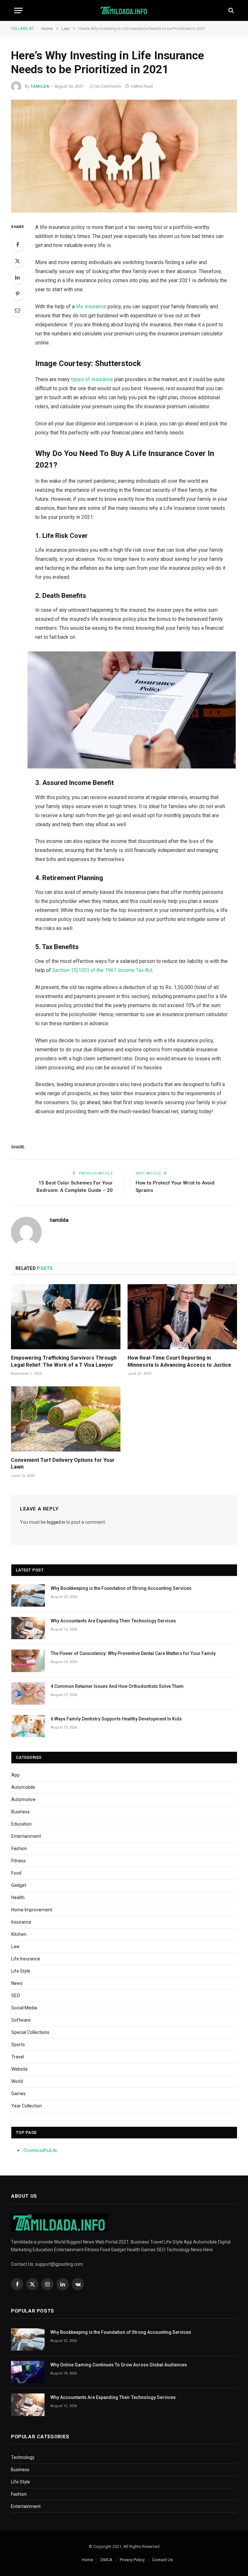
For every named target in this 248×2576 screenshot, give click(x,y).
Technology (23, 2457)
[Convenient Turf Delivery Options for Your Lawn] (66, 1419)
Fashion (19, 1848)
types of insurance (92, 379)
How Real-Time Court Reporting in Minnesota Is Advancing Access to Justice (179, 1361)
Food (16, 1873)
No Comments (108, 86)
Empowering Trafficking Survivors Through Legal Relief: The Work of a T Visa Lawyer (64, 1361)
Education (21, 1824)
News (17, 1983)
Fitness (19, 1861)
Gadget (19, 1885)
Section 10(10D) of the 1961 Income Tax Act (102, 970)
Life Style (21, 1971)
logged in (56, 1522)
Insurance (21, 1922)
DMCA (106, 2560)
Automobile (23, 1787)
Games (19, 2094)
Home (87, 2560)
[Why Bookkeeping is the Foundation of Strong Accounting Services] (28, 1595)
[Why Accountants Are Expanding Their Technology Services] (28, 1628)
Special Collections (30, 2032)
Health (18, 1897)
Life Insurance (26, 1959)
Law (15, 1947)
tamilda (40, 86)
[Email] (17, 310)
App (15, 1775)
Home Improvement (32, 1910)
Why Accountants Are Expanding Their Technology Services (113, 1621)
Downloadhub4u (41, 2150)
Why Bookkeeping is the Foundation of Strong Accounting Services (121, 1588)
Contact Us (162, 2560)
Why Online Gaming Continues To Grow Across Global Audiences (119, 2365)
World (17, 2081)
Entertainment (26, 1836)
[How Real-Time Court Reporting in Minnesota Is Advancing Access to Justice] (182, 1317)
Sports (18, 2045)
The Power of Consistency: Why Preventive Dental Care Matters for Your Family (133, 1653)
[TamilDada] (124, 10)
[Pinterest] (17, 294)
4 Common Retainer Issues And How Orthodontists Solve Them (117, 1686)
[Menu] (18, 10)
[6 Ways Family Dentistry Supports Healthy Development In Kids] (28, 1726)
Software (21, 2020)
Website (20, 2069)
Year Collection (27, 2106)
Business (21, 1812)
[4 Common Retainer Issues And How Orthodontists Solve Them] (28, 1694)
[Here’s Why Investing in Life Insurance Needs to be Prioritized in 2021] (124, 156)
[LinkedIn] (17, 277)
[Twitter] (17, 261)
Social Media (24, 2008)
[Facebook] (17, 244)
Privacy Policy (132, 2560)
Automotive (23, 1799)
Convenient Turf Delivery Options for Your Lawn (63, 1464)
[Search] (230, 10)
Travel (18, 2057)
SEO (16, 1996)
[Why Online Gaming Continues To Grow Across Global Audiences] (28, 2372)
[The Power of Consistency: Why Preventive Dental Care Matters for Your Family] (28, 1661)
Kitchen (19, 1934)
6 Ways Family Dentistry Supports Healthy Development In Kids (116, 1719)
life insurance (91, 307)
